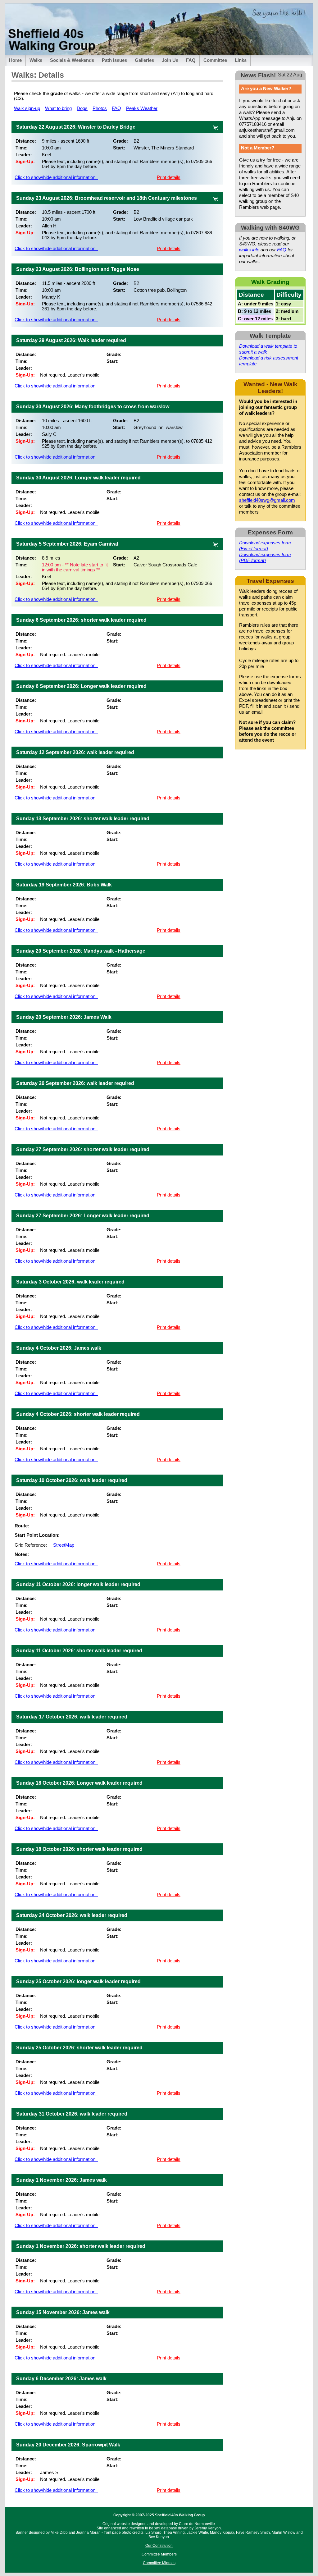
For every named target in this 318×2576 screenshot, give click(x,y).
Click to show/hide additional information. (56, 177)
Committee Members (159, 2554)
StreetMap (64, 1545)
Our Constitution (159, 2546)
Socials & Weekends (72, 60)
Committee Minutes (159, 2563)
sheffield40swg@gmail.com (267, 500)
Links (241, 60)
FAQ (191, 60)
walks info (249, 250)
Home (15, 60)
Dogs (82, 108)
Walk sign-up (27, 108)
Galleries (144, 60)
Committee (215, 60)
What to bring (58, 108)
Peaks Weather (142, 108)
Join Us (170, 60)
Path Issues (114, 60)
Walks (36, 60)
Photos (100, 108)
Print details (169, 177)
